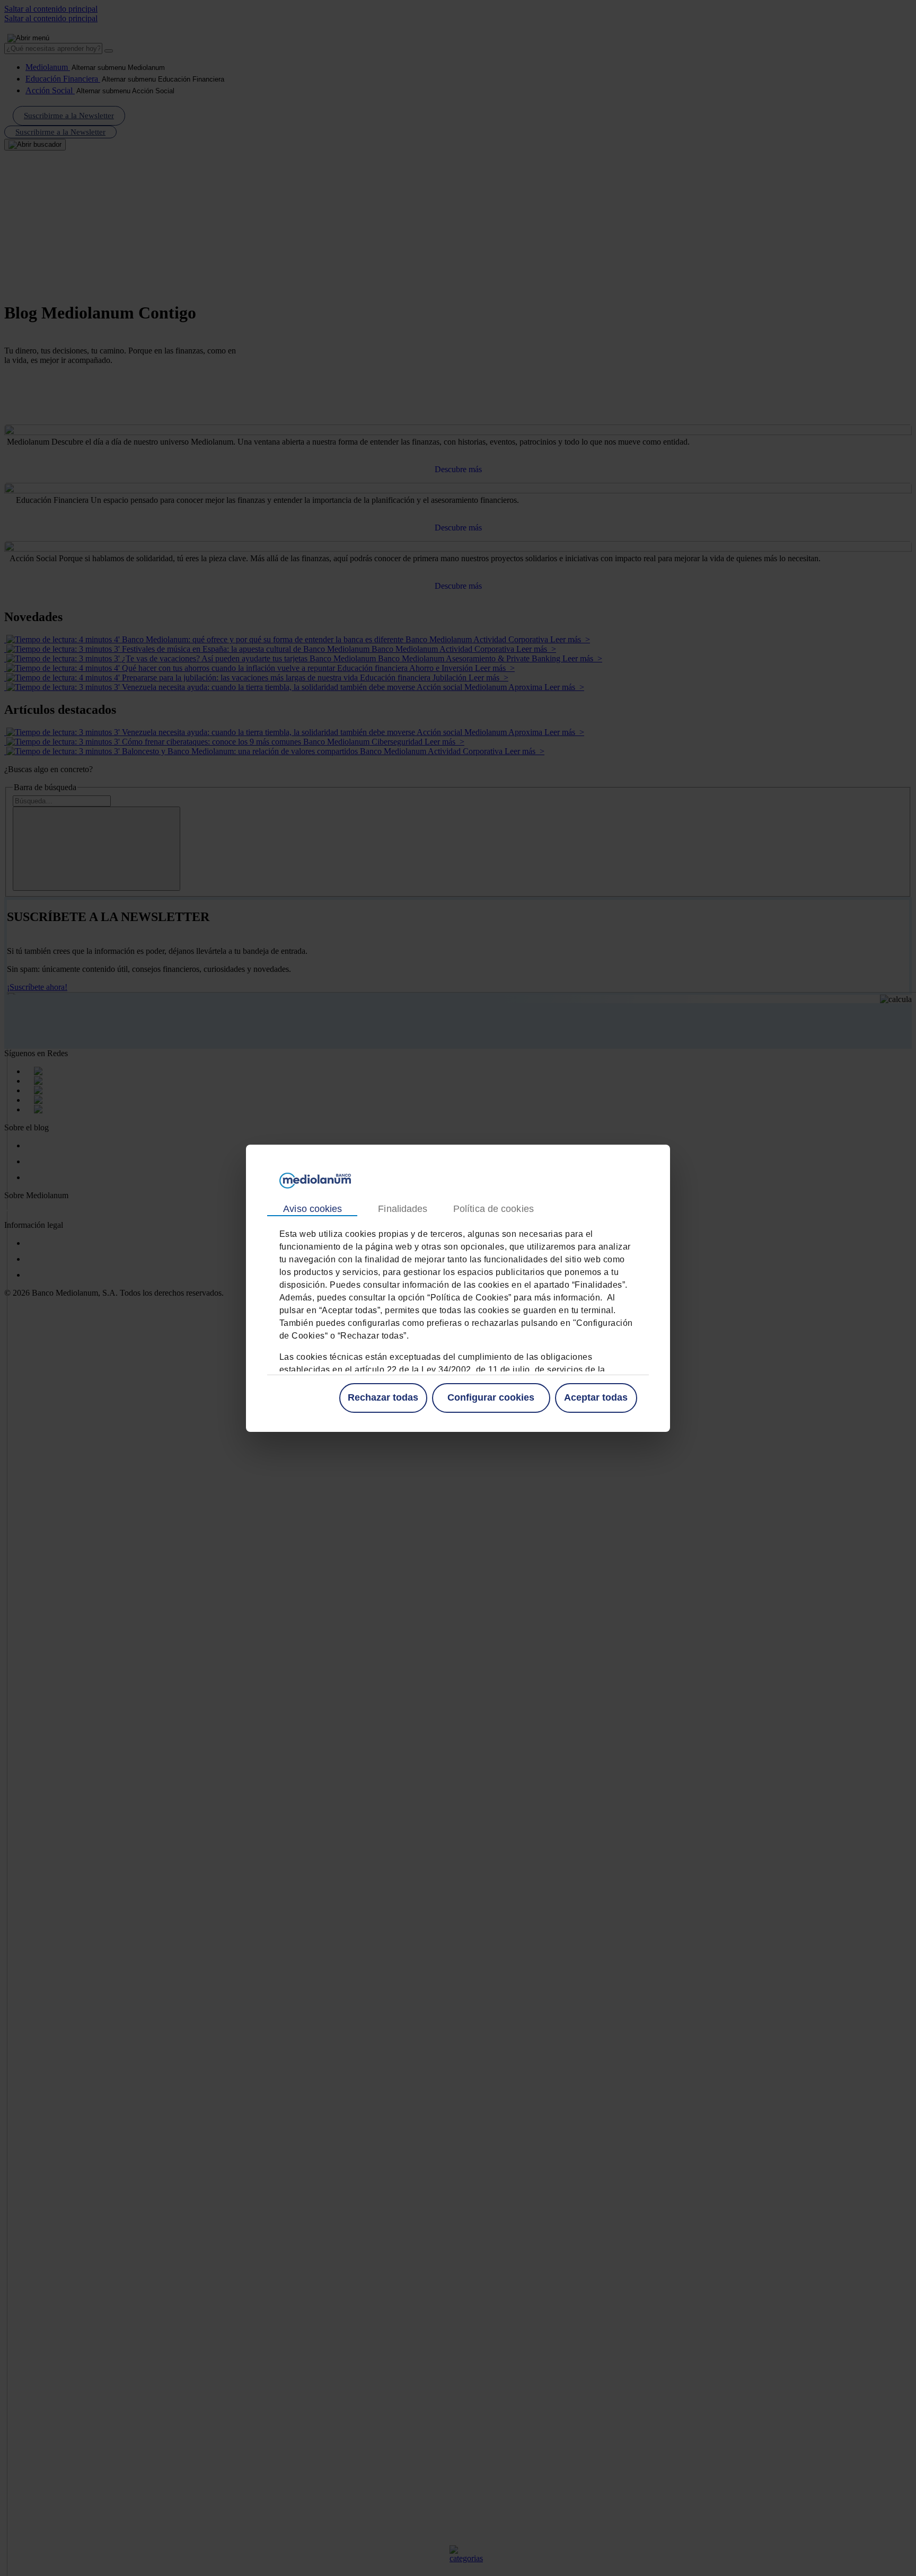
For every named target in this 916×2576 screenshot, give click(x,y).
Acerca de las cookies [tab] (493, 1209)
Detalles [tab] (402, 1209)
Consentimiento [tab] (312, 1209)
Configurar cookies (491, 1397)
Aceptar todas (596, 1397)
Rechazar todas (383, 1397)
